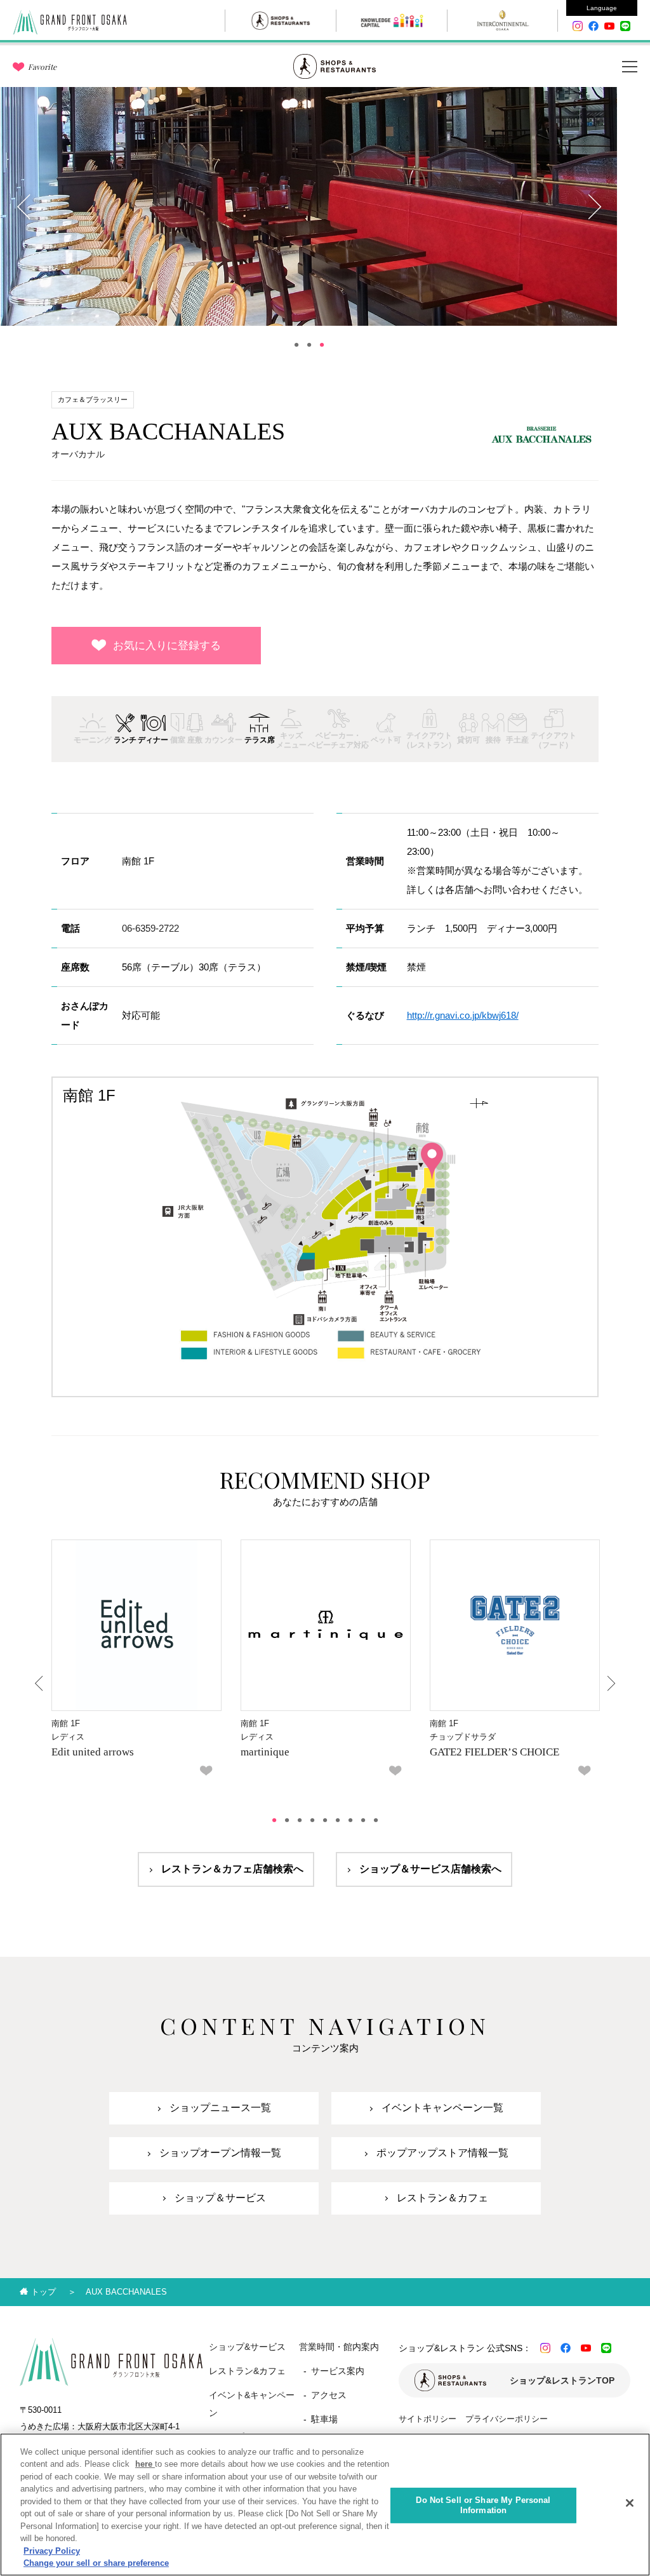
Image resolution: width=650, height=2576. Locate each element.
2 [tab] (309, 345)
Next (594, 206)
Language (602, 8)
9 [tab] (376, 1820)
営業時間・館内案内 (339, 2347)
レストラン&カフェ (247, 2371)
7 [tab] (350, 1820)
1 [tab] (296, 345)
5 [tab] (325, 1820)
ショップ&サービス (247, 2347)
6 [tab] (338, 1820)
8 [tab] (363, 1820)
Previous (25, 206)
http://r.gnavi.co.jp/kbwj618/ (463, 1015)
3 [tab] (322, 345)
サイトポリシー (428, 2419)
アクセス (329, 2395)
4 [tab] (312, 1820)
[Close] (630, 2503)
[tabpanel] (309, 206)
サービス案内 (338, 2371)
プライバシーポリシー (507, 2419)
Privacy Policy (52, 2551)
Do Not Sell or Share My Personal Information (483, 2505)
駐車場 (324, 2419)
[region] (325, 2505)
